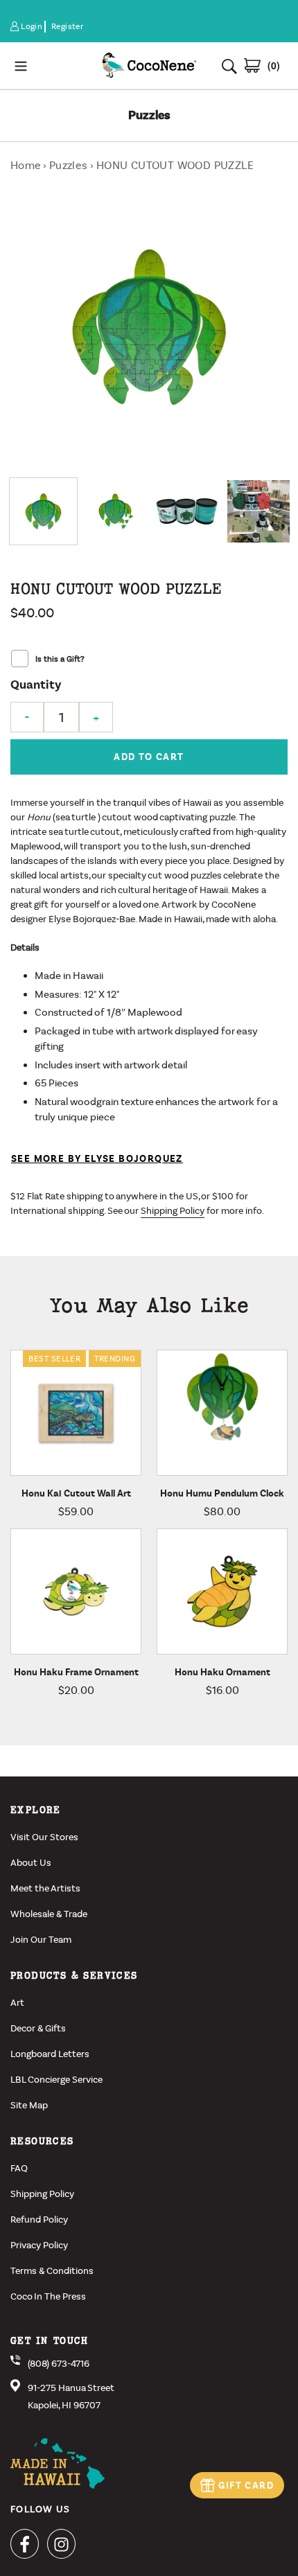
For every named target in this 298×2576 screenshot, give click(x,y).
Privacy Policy (39, 2245)
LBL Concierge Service (56, 2080)
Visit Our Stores (44, 1837)
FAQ (19, 2168)
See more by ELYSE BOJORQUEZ (97, 1159)
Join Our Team (41, 1940)
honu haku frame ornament (76, 1672)
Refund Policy (39, 2220)
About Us (31, 1863)
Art (17, 2003)
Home (26, 165)
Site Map (29, 2105)
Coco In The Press (48, 2296)
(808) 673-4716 (59, 2364)
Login (32, 27)
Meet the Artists (45, 1888)
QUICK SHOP (98, 1472)
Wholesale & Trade (49, 1914)
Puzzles (69, 165)
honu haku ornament (222, 1672)
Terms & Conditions (52, 2271)
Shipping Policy (173, 1211)
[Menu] (50, 65)
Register (67, 26)
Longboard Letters (50, 2054)
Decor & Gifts (38, 2028)
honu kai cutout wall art (76, 1493)
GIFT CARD (246, 2486)
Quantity (36, 685)
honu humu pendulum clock (222, 1493)
